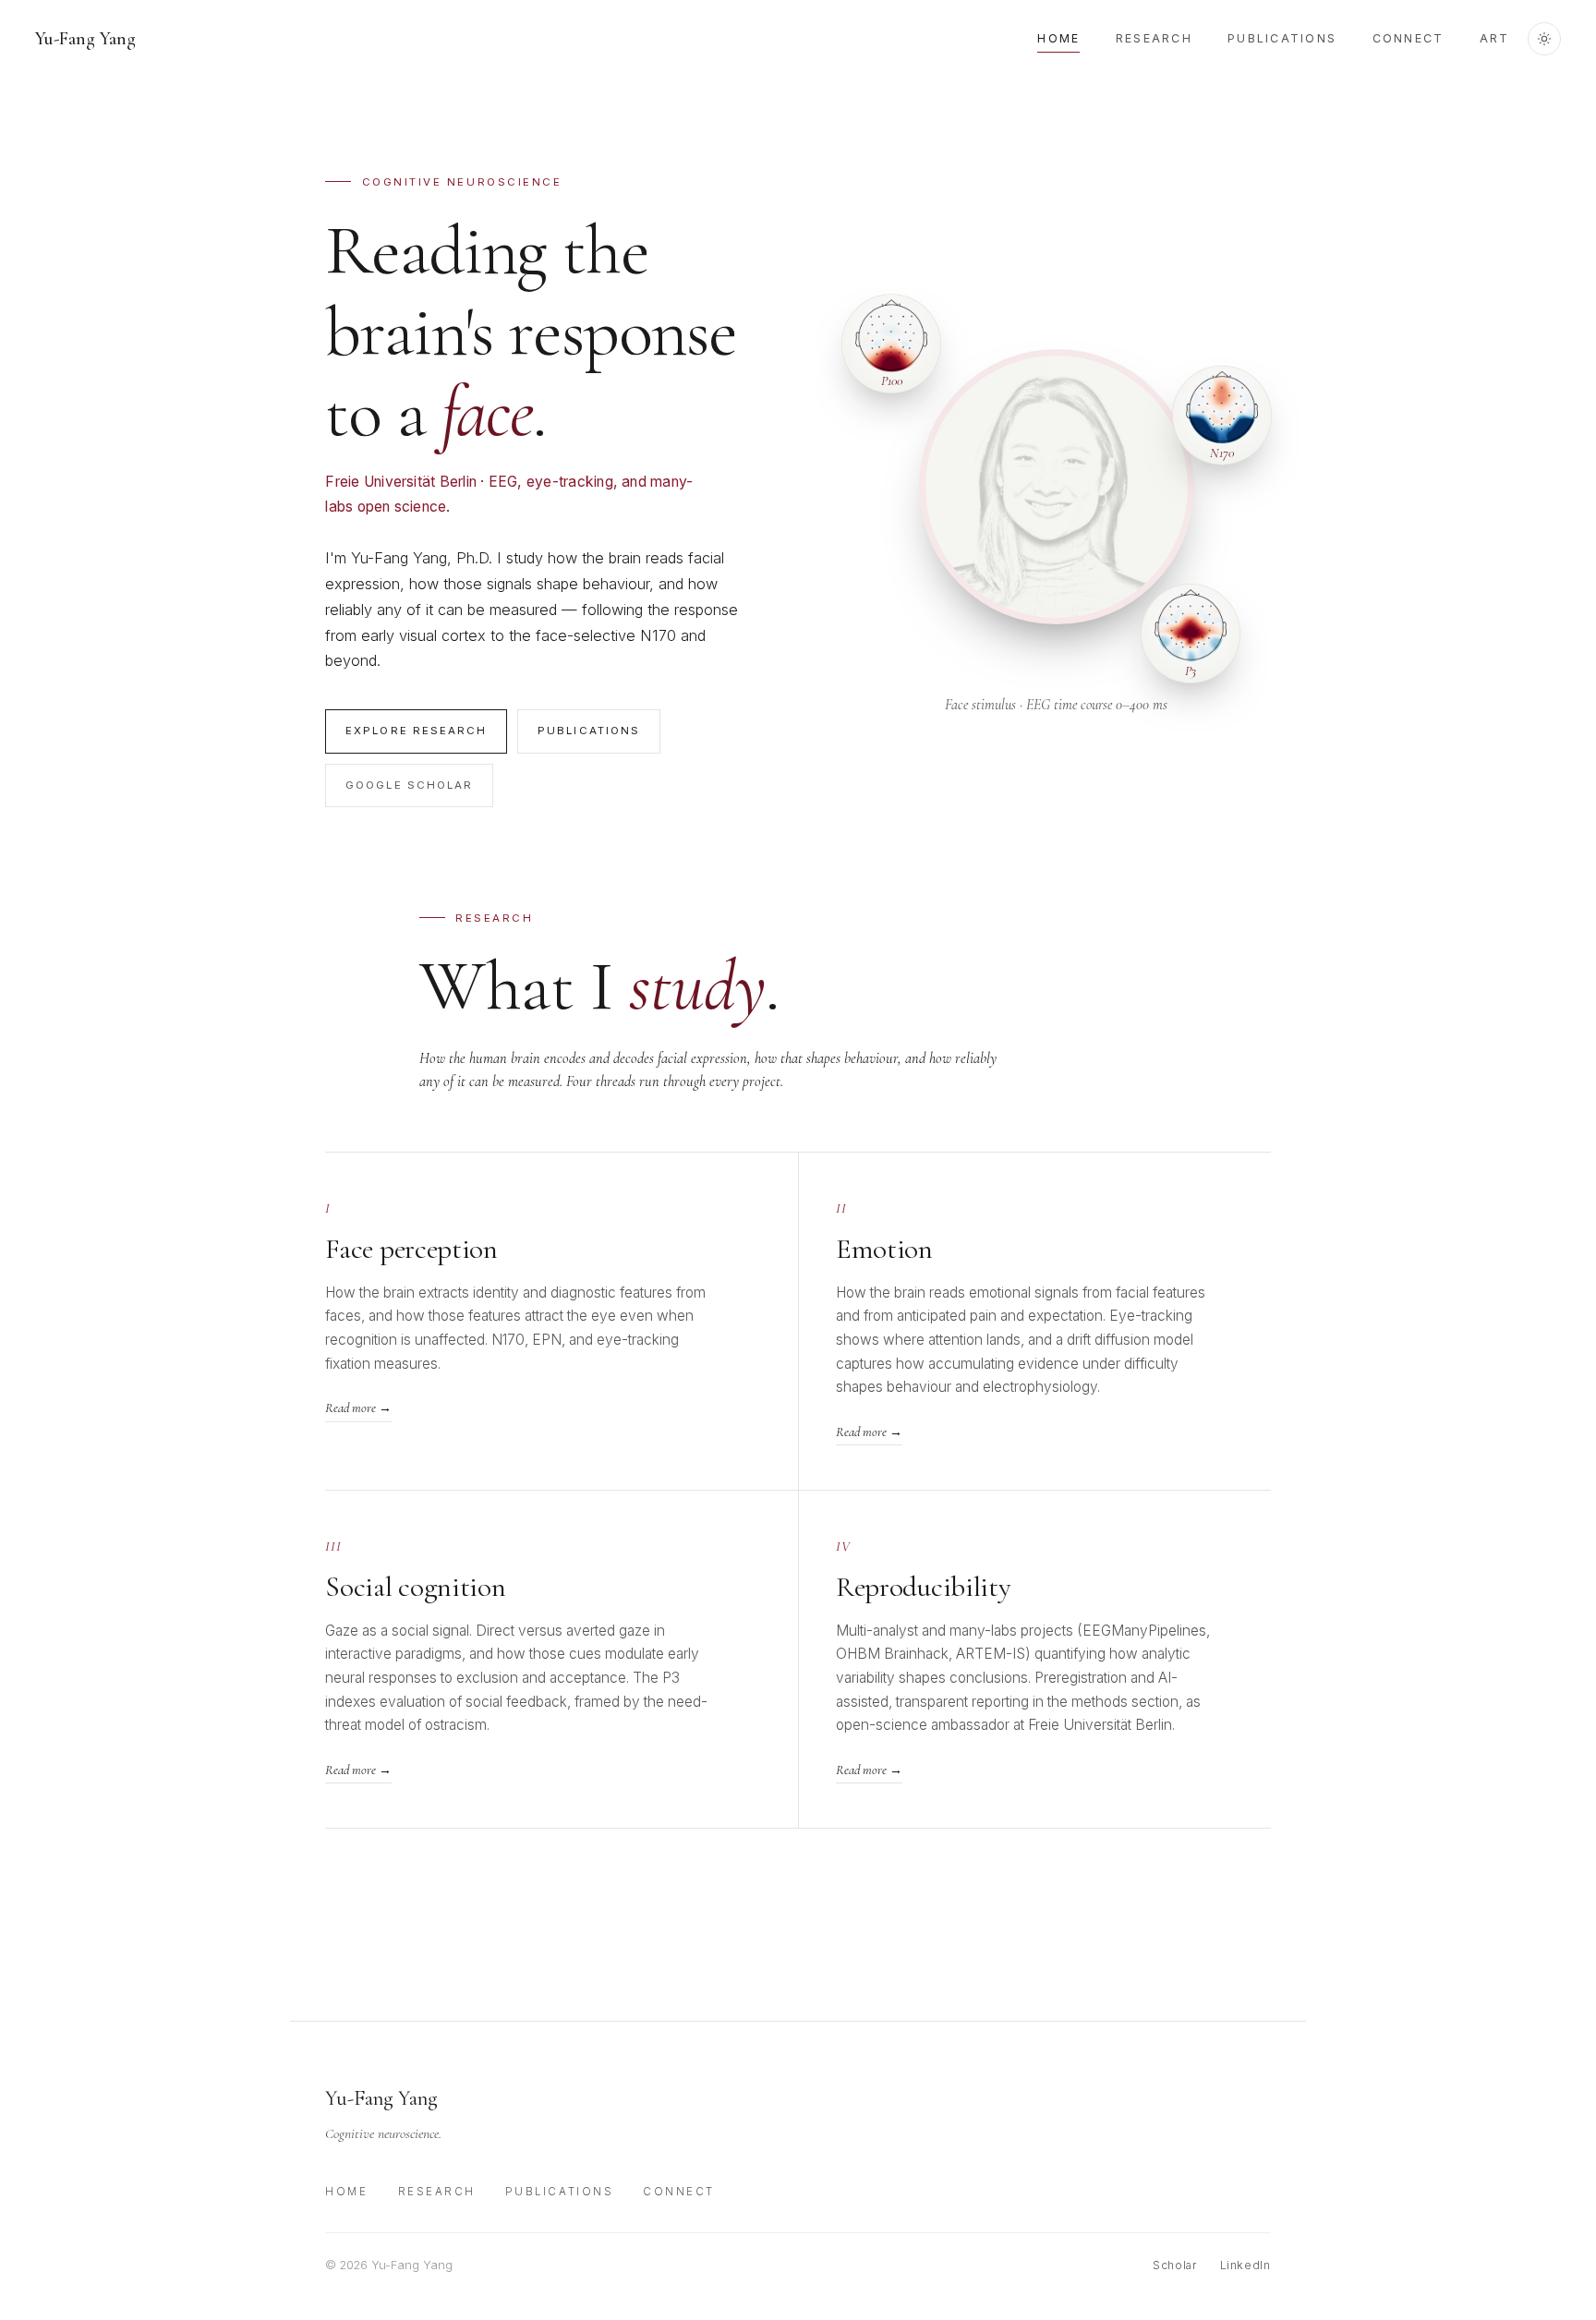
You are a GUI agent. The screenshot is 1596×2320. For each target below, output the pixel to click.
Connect (1409, 38)
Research (1154, 38)
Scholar (1175, 2265)
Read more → (358, 1408)
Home (1058, 38)
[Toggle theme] (1544, 39)
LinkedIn (1245, 2265)
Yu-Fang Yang (85, 39)
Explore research (416, 731)
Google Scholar (409, 785)
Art (1495, 38)
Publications (1282, 38)
